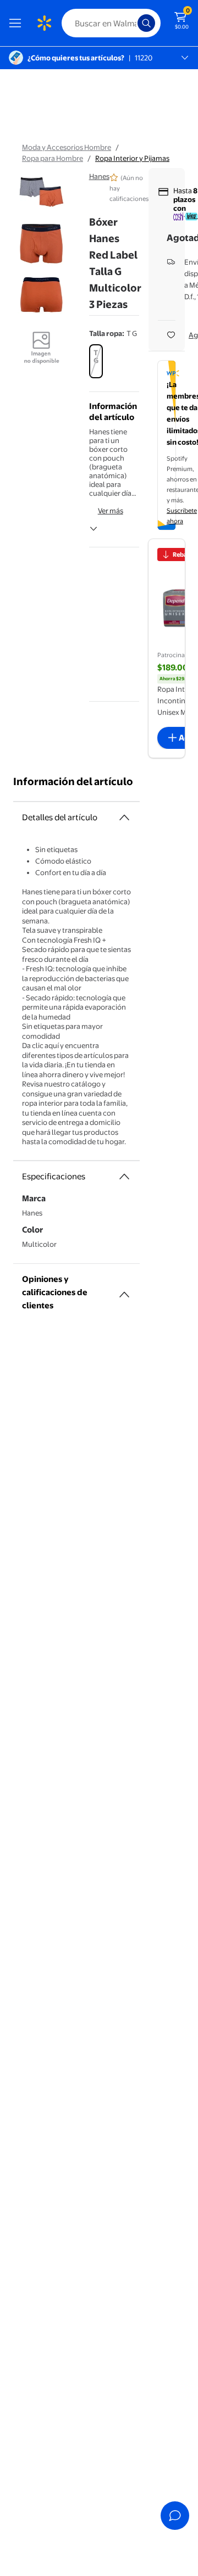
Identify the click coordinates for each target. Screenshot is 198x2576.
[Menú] (18, 23)
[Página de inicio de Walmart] (44, 23)
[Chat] (175, 2516)
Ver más (111, 511)
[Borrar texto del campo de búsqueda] (132, 23)
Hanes (99, 176)
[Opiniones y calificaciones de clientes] (124, 1290)
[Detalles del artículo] (124, 817)
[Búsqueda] (146, 23)
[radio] (96, 361)
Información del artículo (73, 782)
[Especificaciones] (124, 1177)
